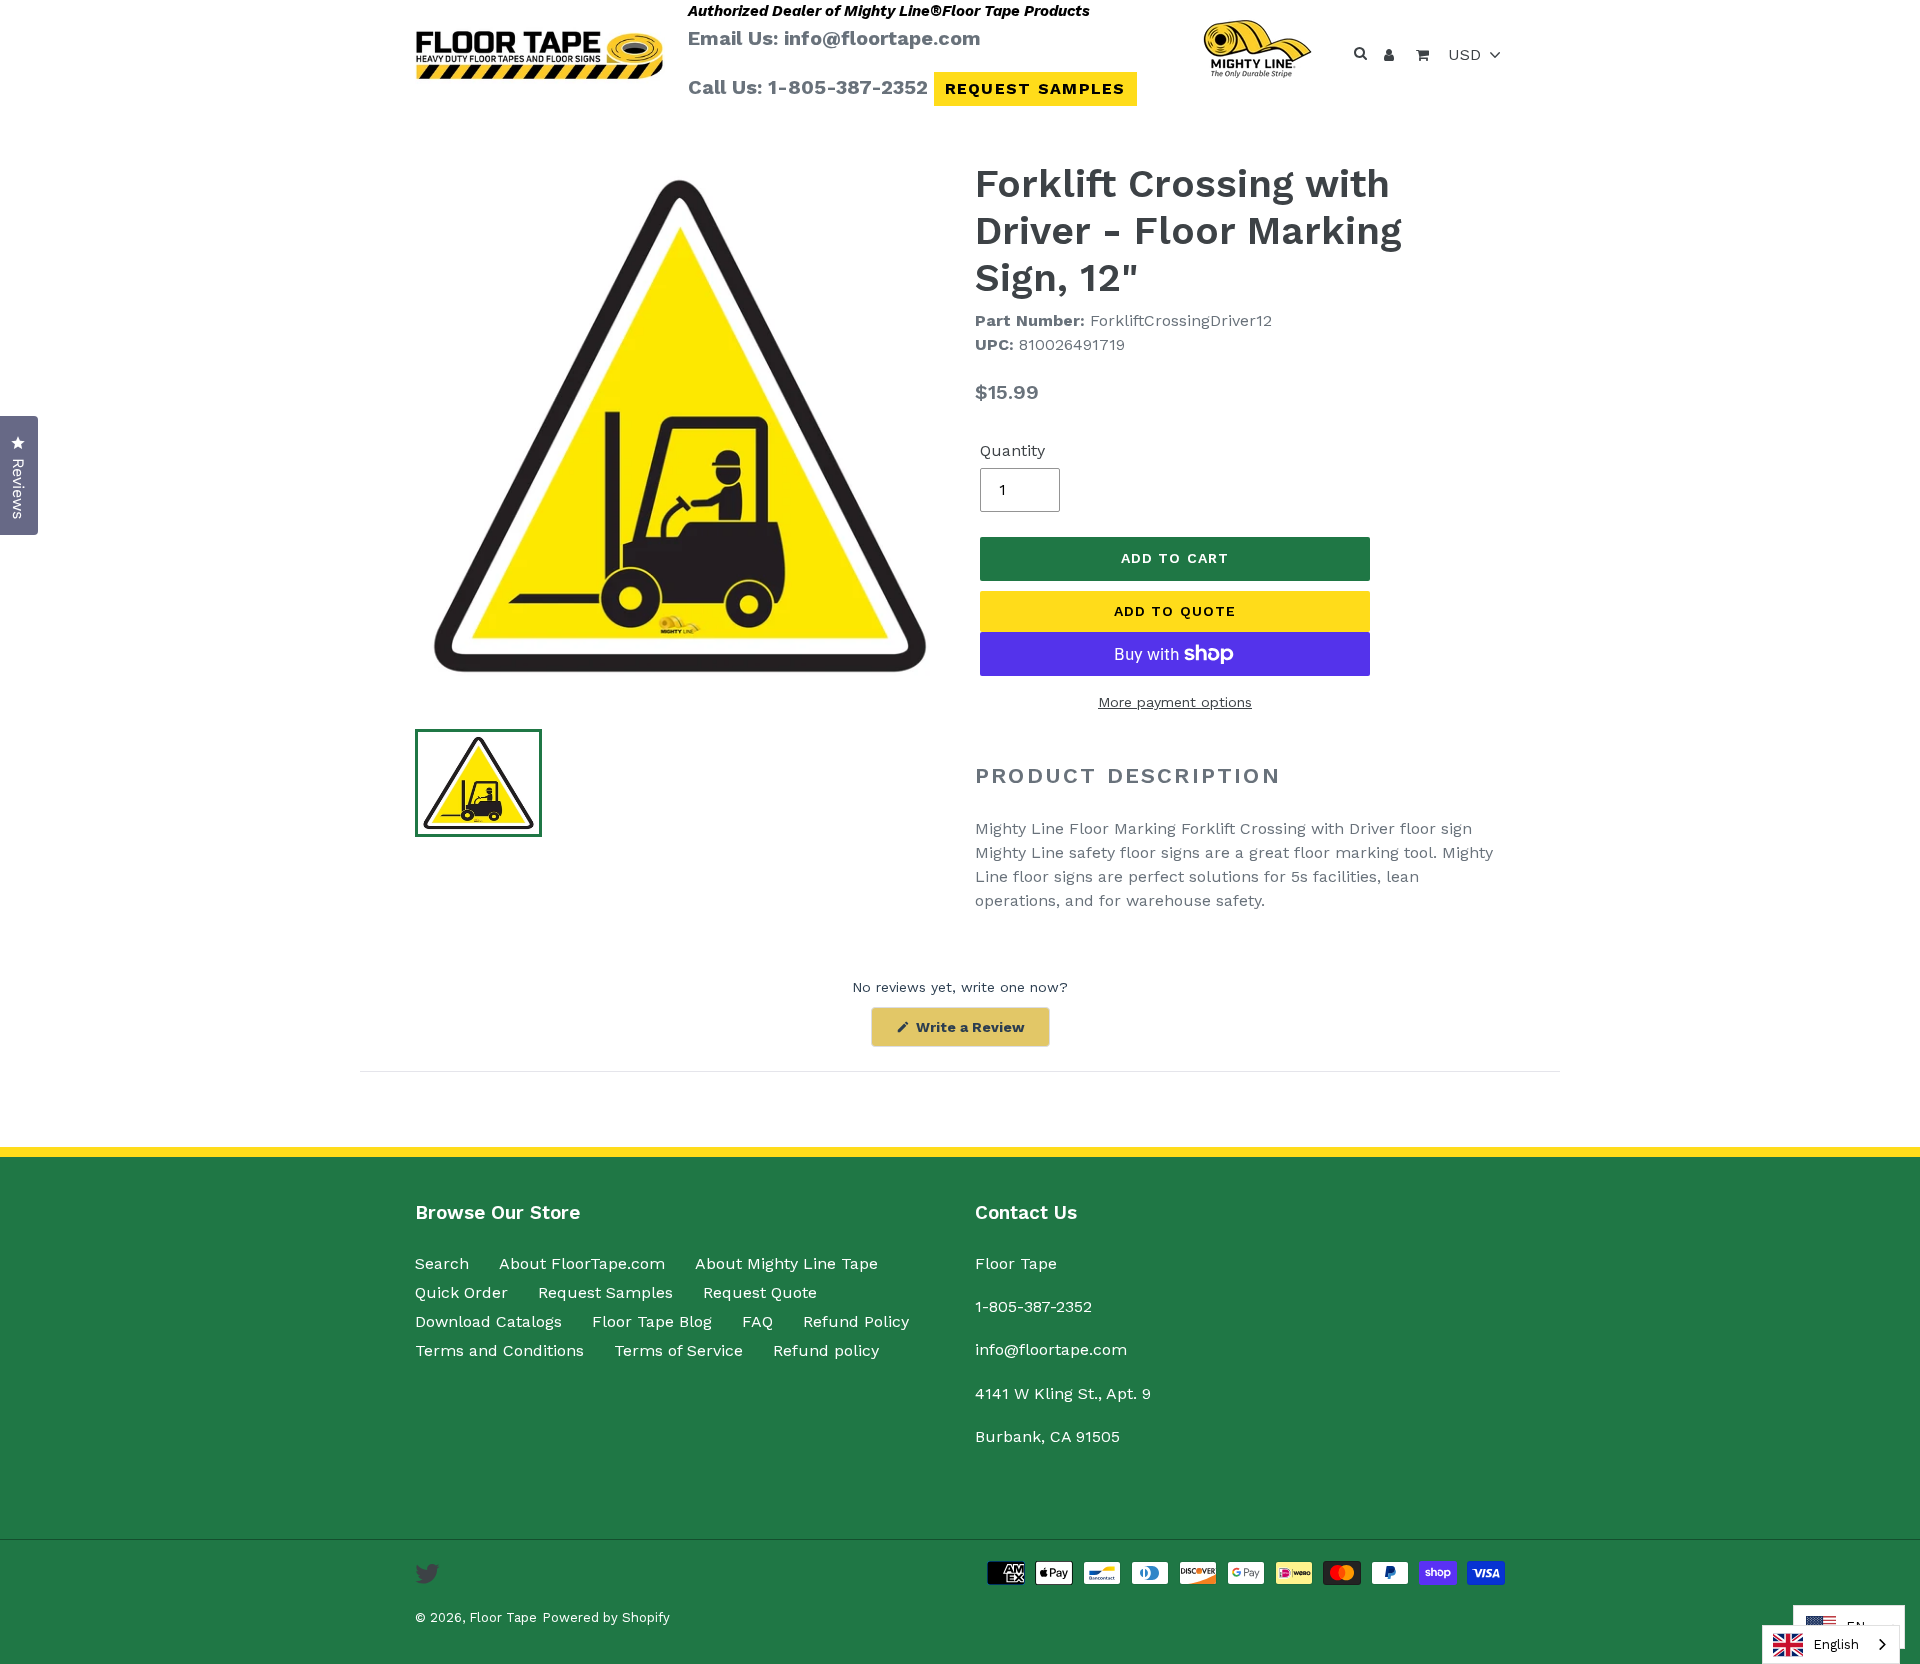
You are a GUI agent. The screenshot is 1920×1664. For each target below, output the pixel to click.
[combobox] (1831, 1644)
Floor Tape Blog (652, 1321)
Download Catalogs (488, 1321)
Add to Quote (1175, 611)
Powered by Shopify (606, 1617)
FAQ (757, 1321)
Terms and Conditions (499, 1350)
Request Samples (1035, 88)
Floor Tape (503, 1617)
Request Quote (760, 1292)
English (1836, 1644)
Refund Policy (856, 1321)
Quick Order (461, 1292)
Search (442, 1263)
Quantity (1012, 450)
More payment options (1175, 702)
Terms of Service (678, 1350)
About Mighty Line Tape (786, 1263)
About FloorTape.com (582, 1263)
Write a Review (981, 1032)
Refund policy (826, 1350)
